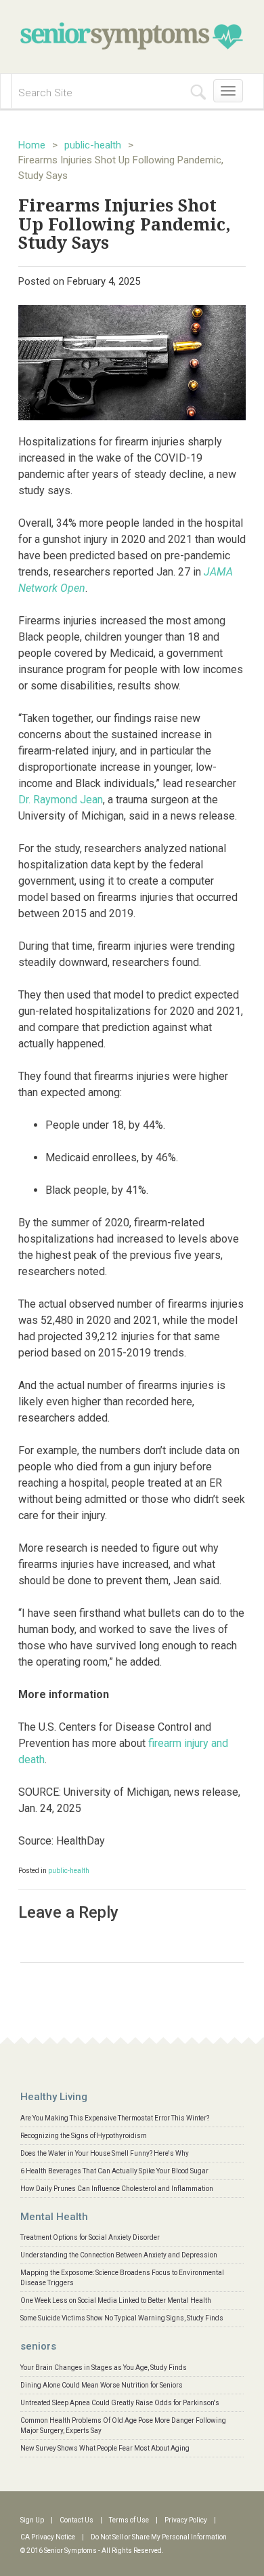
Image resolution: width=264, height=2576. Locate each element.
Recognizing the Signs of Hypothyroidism (84, 2136)
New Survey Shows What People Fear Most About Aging (105, 2448)
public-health (93, 145)
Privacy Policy (186, 2520)
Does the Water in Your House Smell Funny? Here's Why (105, 2153)
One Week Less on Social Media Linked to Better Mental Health (116, 2300)
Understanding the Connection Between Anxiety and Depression (119, 2255)
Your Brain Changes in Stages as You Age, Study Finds (104, 2368)
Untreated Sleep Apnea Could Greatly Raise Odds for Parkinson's (120, 2403)
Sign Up (32, 2520)
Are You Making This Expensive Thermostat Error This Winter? (115, 2118)
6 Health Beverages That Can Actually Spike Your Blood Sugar (114, 2171)
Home (32, 145)
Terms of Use (129, 2520)
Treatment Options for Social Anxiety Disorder (90, 2237)
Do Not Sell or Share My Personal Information (159, 2537)
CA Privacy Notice (48, 2537)
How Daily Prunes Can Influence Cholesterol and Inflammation (117, 2189)
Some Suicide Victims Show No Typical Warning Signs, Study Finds (122, 2318)
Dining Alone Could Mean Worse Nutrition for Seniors (102, 2385)
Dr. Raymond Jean (61, 800)
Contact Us (76, 2520)
